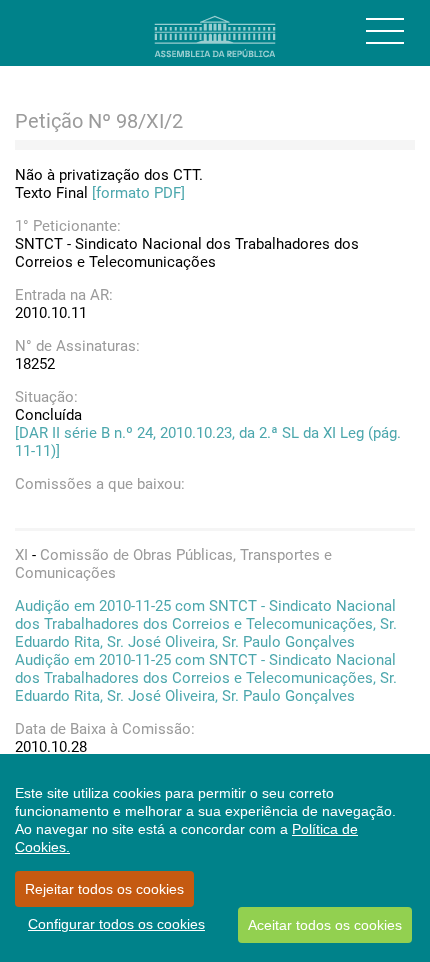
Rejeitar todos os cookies (104, 889)
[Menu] (385, 31)
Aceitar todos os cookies (325, 925)
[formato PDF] (138, 193)
